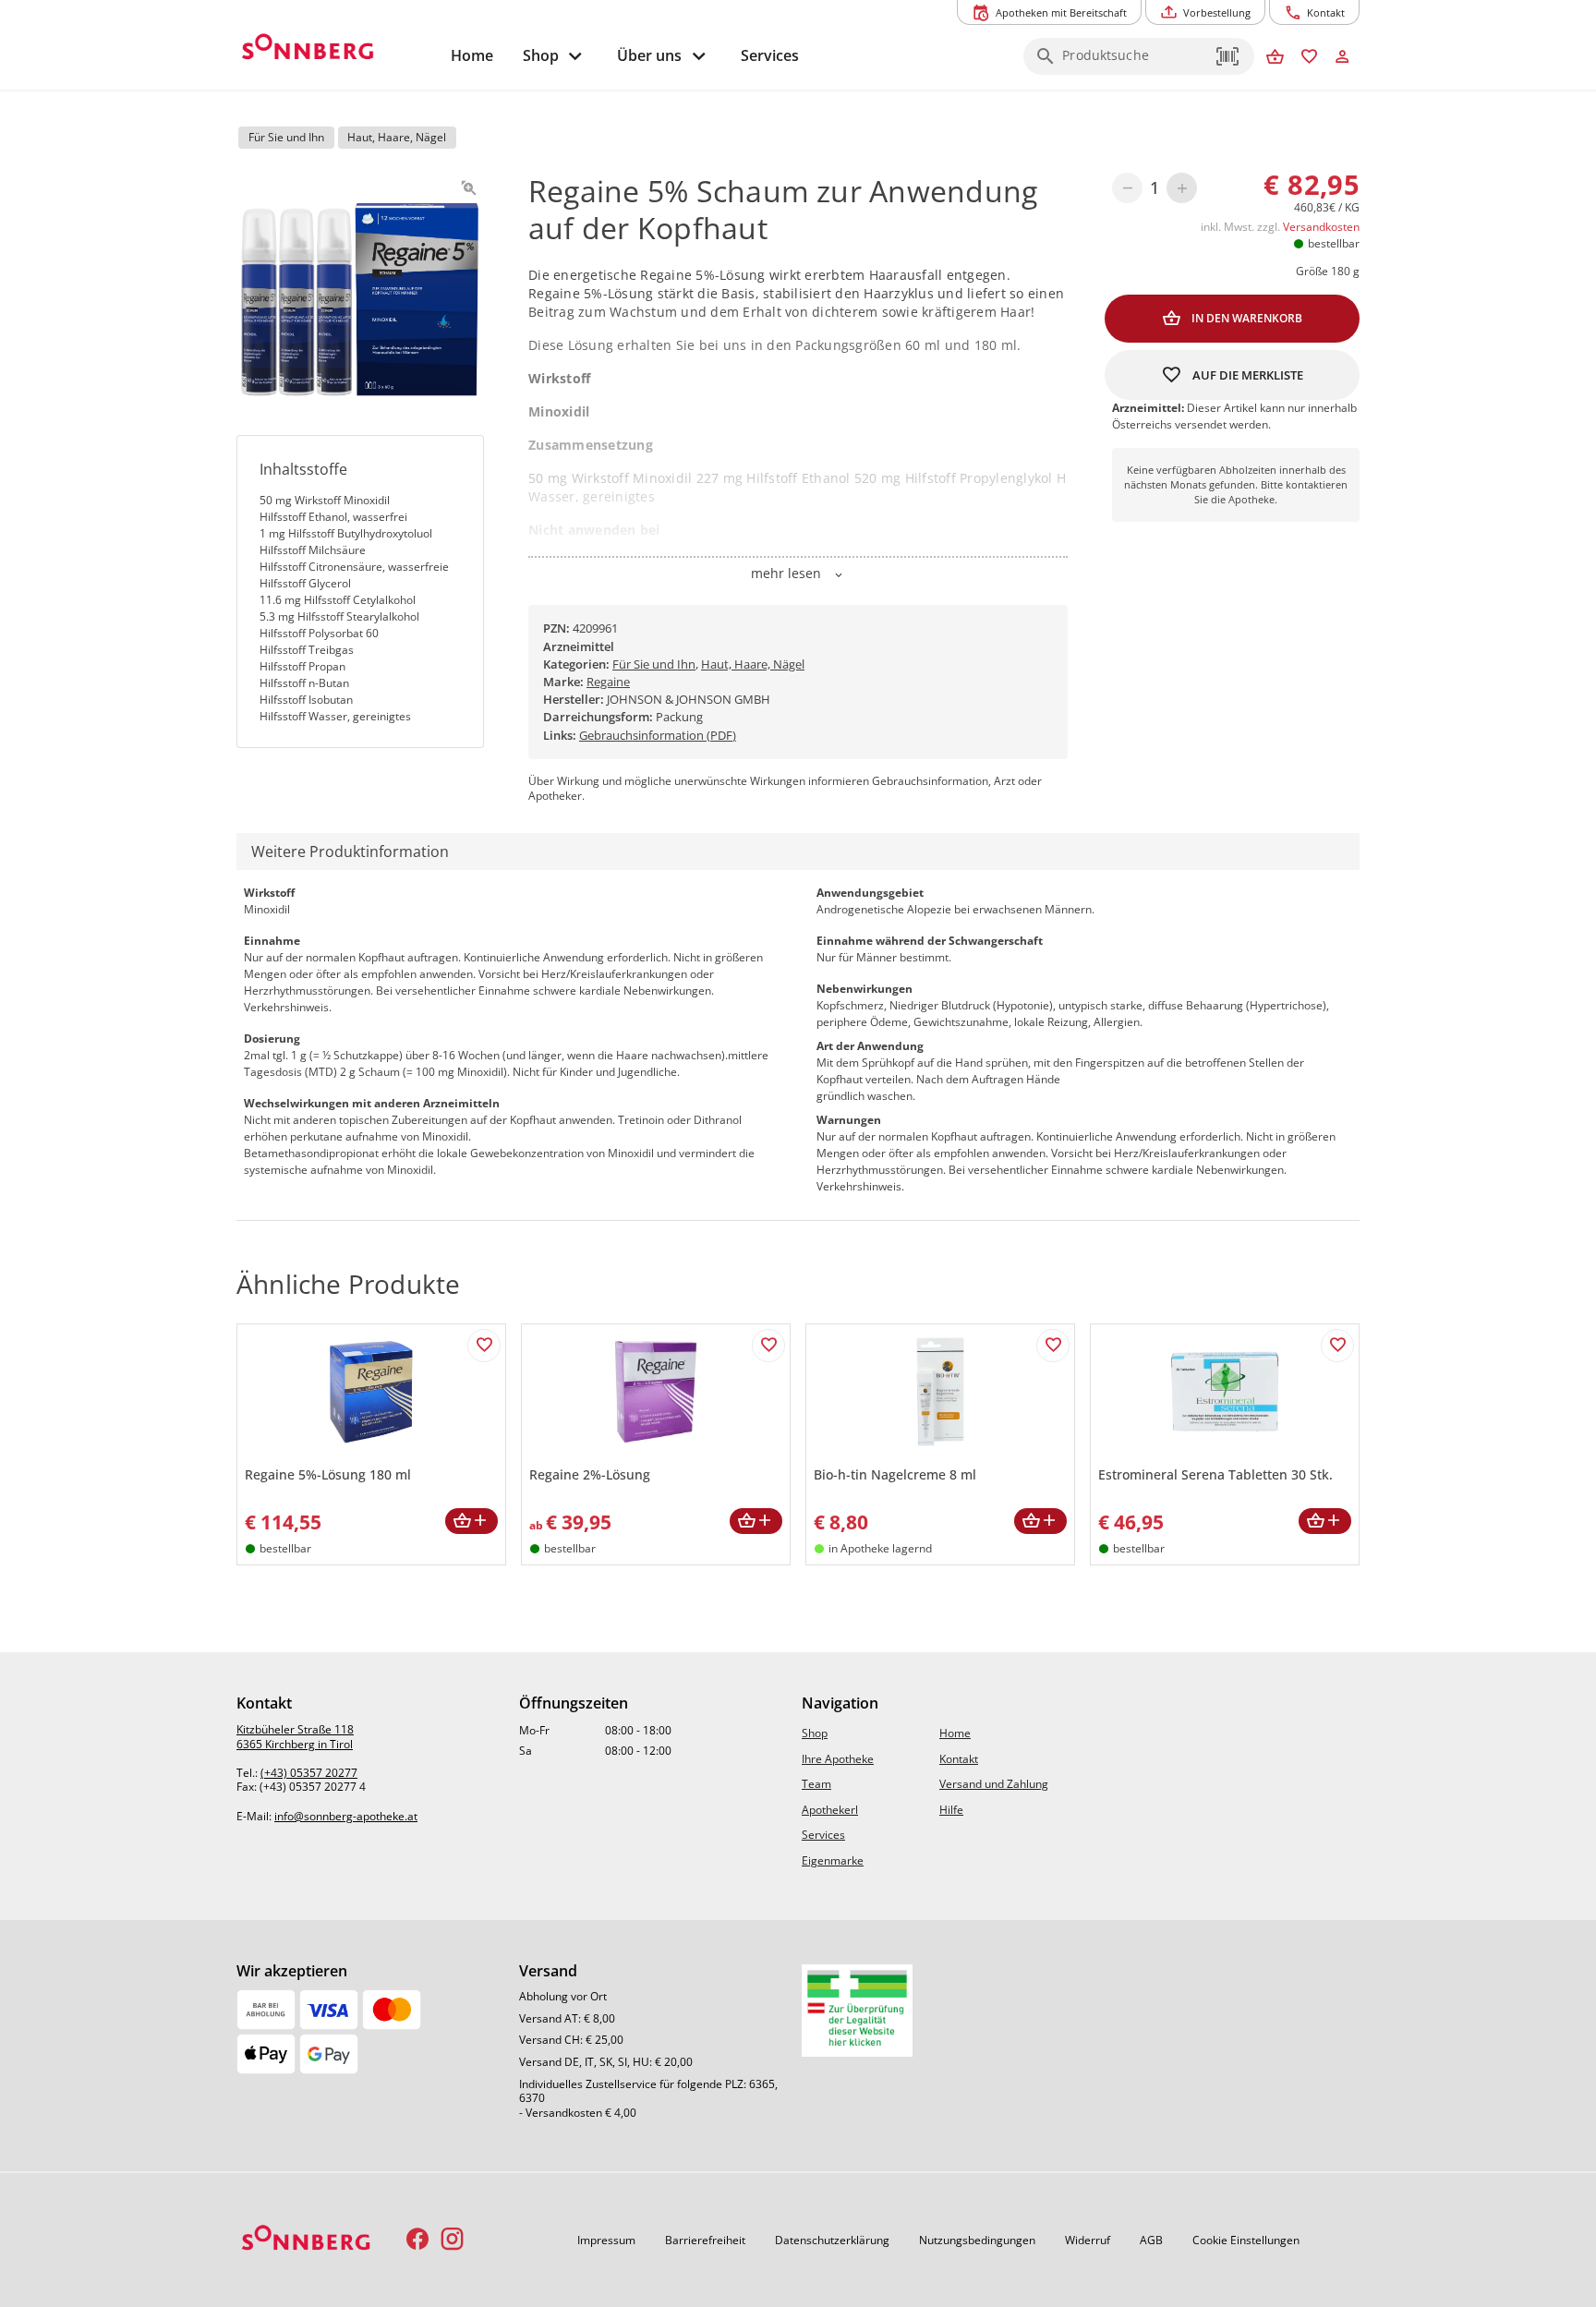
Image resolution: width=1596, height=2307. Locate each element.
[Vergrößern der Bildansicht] (469, 188)
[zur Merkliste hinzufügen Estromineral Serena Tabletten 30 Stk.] (1337, 1346)
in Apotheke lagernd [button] (880, 1548)
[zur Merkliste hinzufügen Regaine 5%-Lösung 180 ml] (484, 1346)
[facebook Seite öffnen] (418, 2240)
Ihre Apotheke (838, 1759)
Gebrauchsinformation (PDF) (658, 735)
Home (955, 1733)
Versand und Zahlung (994, 1784)
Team (816, 1784)
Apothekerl (830, 1810)
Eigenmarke (833, 1860)
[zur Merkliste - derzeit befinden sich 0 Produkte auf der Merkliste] (1309, 58)
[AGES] (857, 2011)
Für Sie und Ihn (654, 664)
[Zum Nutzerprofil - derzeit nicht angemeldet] (1342, 58)
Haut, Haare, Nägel (753, 664)
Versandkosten (1321, 227)
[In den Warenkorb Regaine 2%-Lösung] (756, 1522)
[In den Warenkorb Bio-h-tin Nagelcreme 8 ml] (1040, 1522)
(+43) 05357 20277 (309, 1773)
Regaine (608, 682)
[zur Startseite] (336, 49)
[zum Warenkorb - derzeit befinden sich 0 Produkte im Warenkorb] (1275, 58)
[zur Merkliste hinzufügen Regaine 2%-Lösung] (768, 1346)
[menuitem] (472, 56)
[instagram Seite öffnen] (452, 2240)
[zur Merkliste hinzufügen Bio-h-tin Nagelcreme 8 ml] (1053, 1346)
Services (823, 1835)
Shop (815, 1733)
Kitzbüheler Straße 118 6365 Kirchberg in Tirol (295, 1737)
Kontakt (959, 1759)
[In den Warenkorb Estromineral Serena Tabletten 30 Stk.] (1325, 1522)
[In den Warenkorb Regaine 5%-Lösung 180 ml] (472, 1522)
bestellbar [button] (1334, 243)
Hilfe (951, 1810)
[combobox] (1134, 62)
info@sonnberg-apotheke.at (346, 1816)
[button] (1228, 56)
